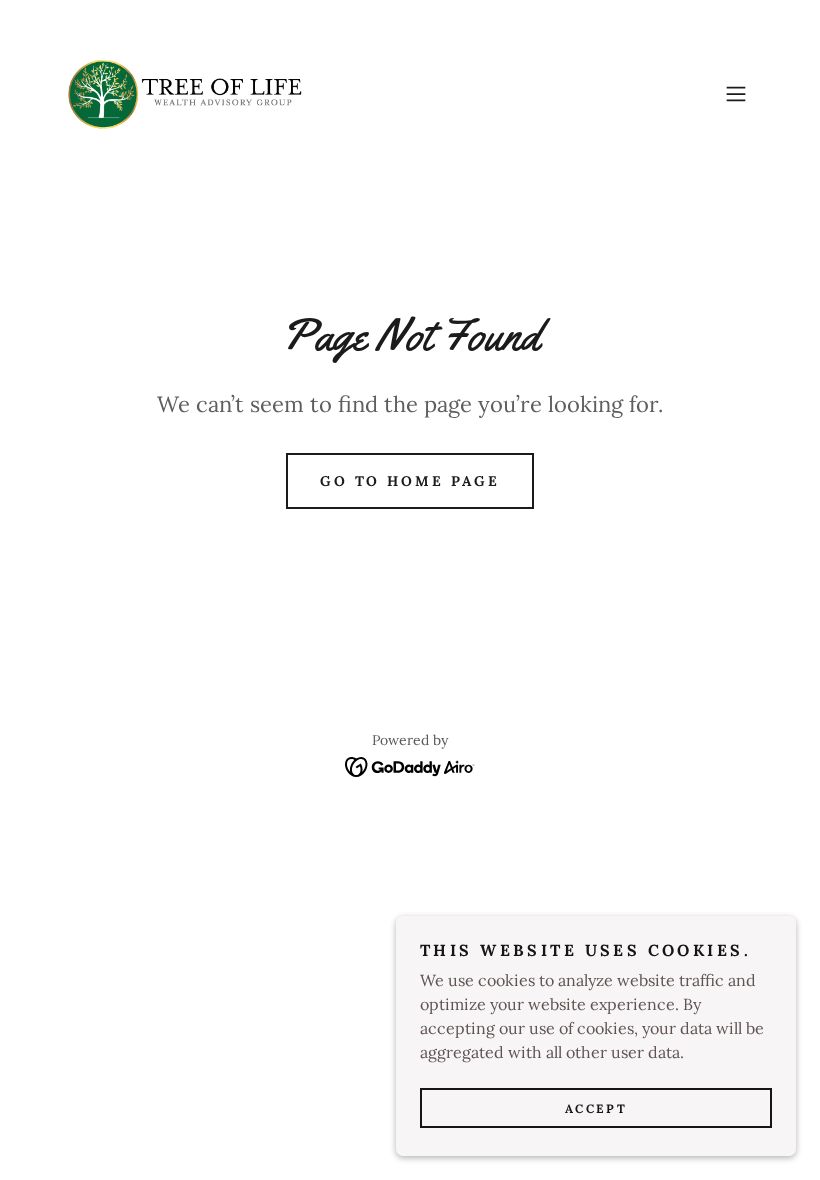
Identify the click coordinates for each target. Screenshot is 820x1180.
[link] (185, 94)
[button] (736, 94)
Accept (596, 1108)
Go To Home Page (410, 481)
